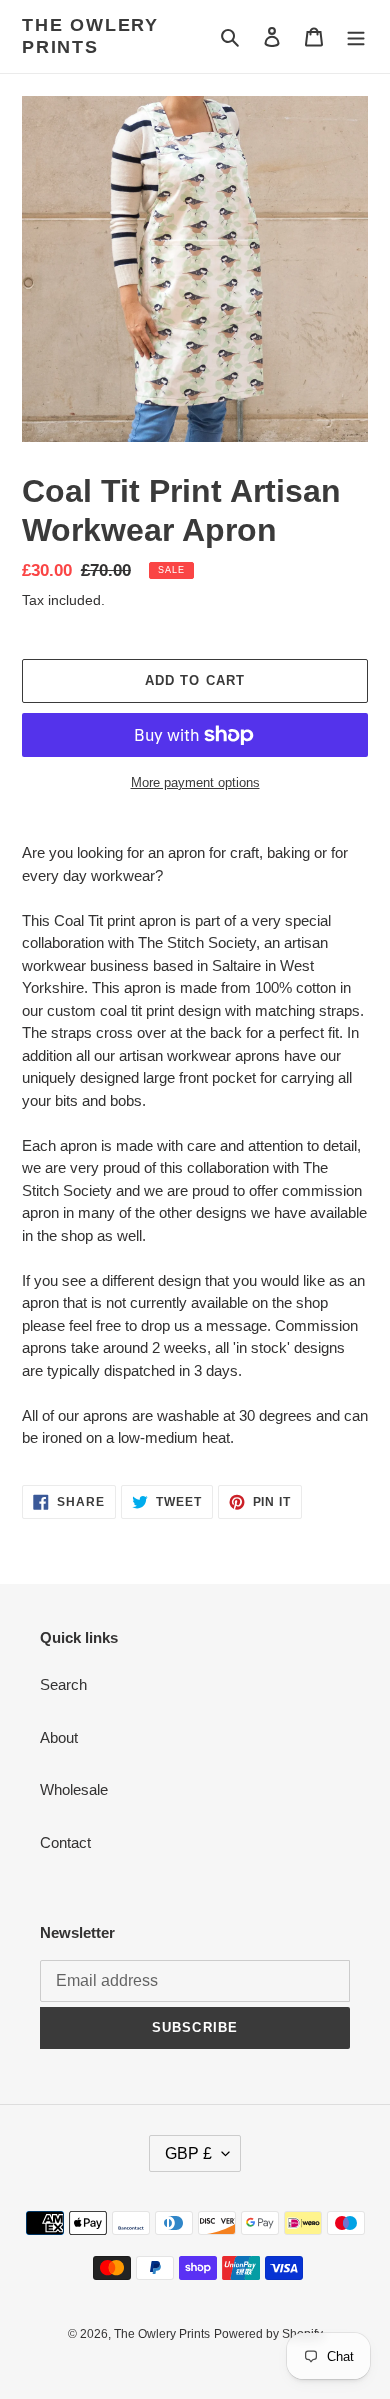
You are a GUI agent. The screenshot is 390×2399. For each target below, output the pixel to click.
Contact (65, 1842)
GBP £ (188, 2153)
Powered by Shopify (268, 2334)
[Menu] (356, 36)
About (59, 1737)
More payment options (195, 782)
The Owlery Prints (90, 36)
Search (63, 1684)
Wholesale (74, 1789)
